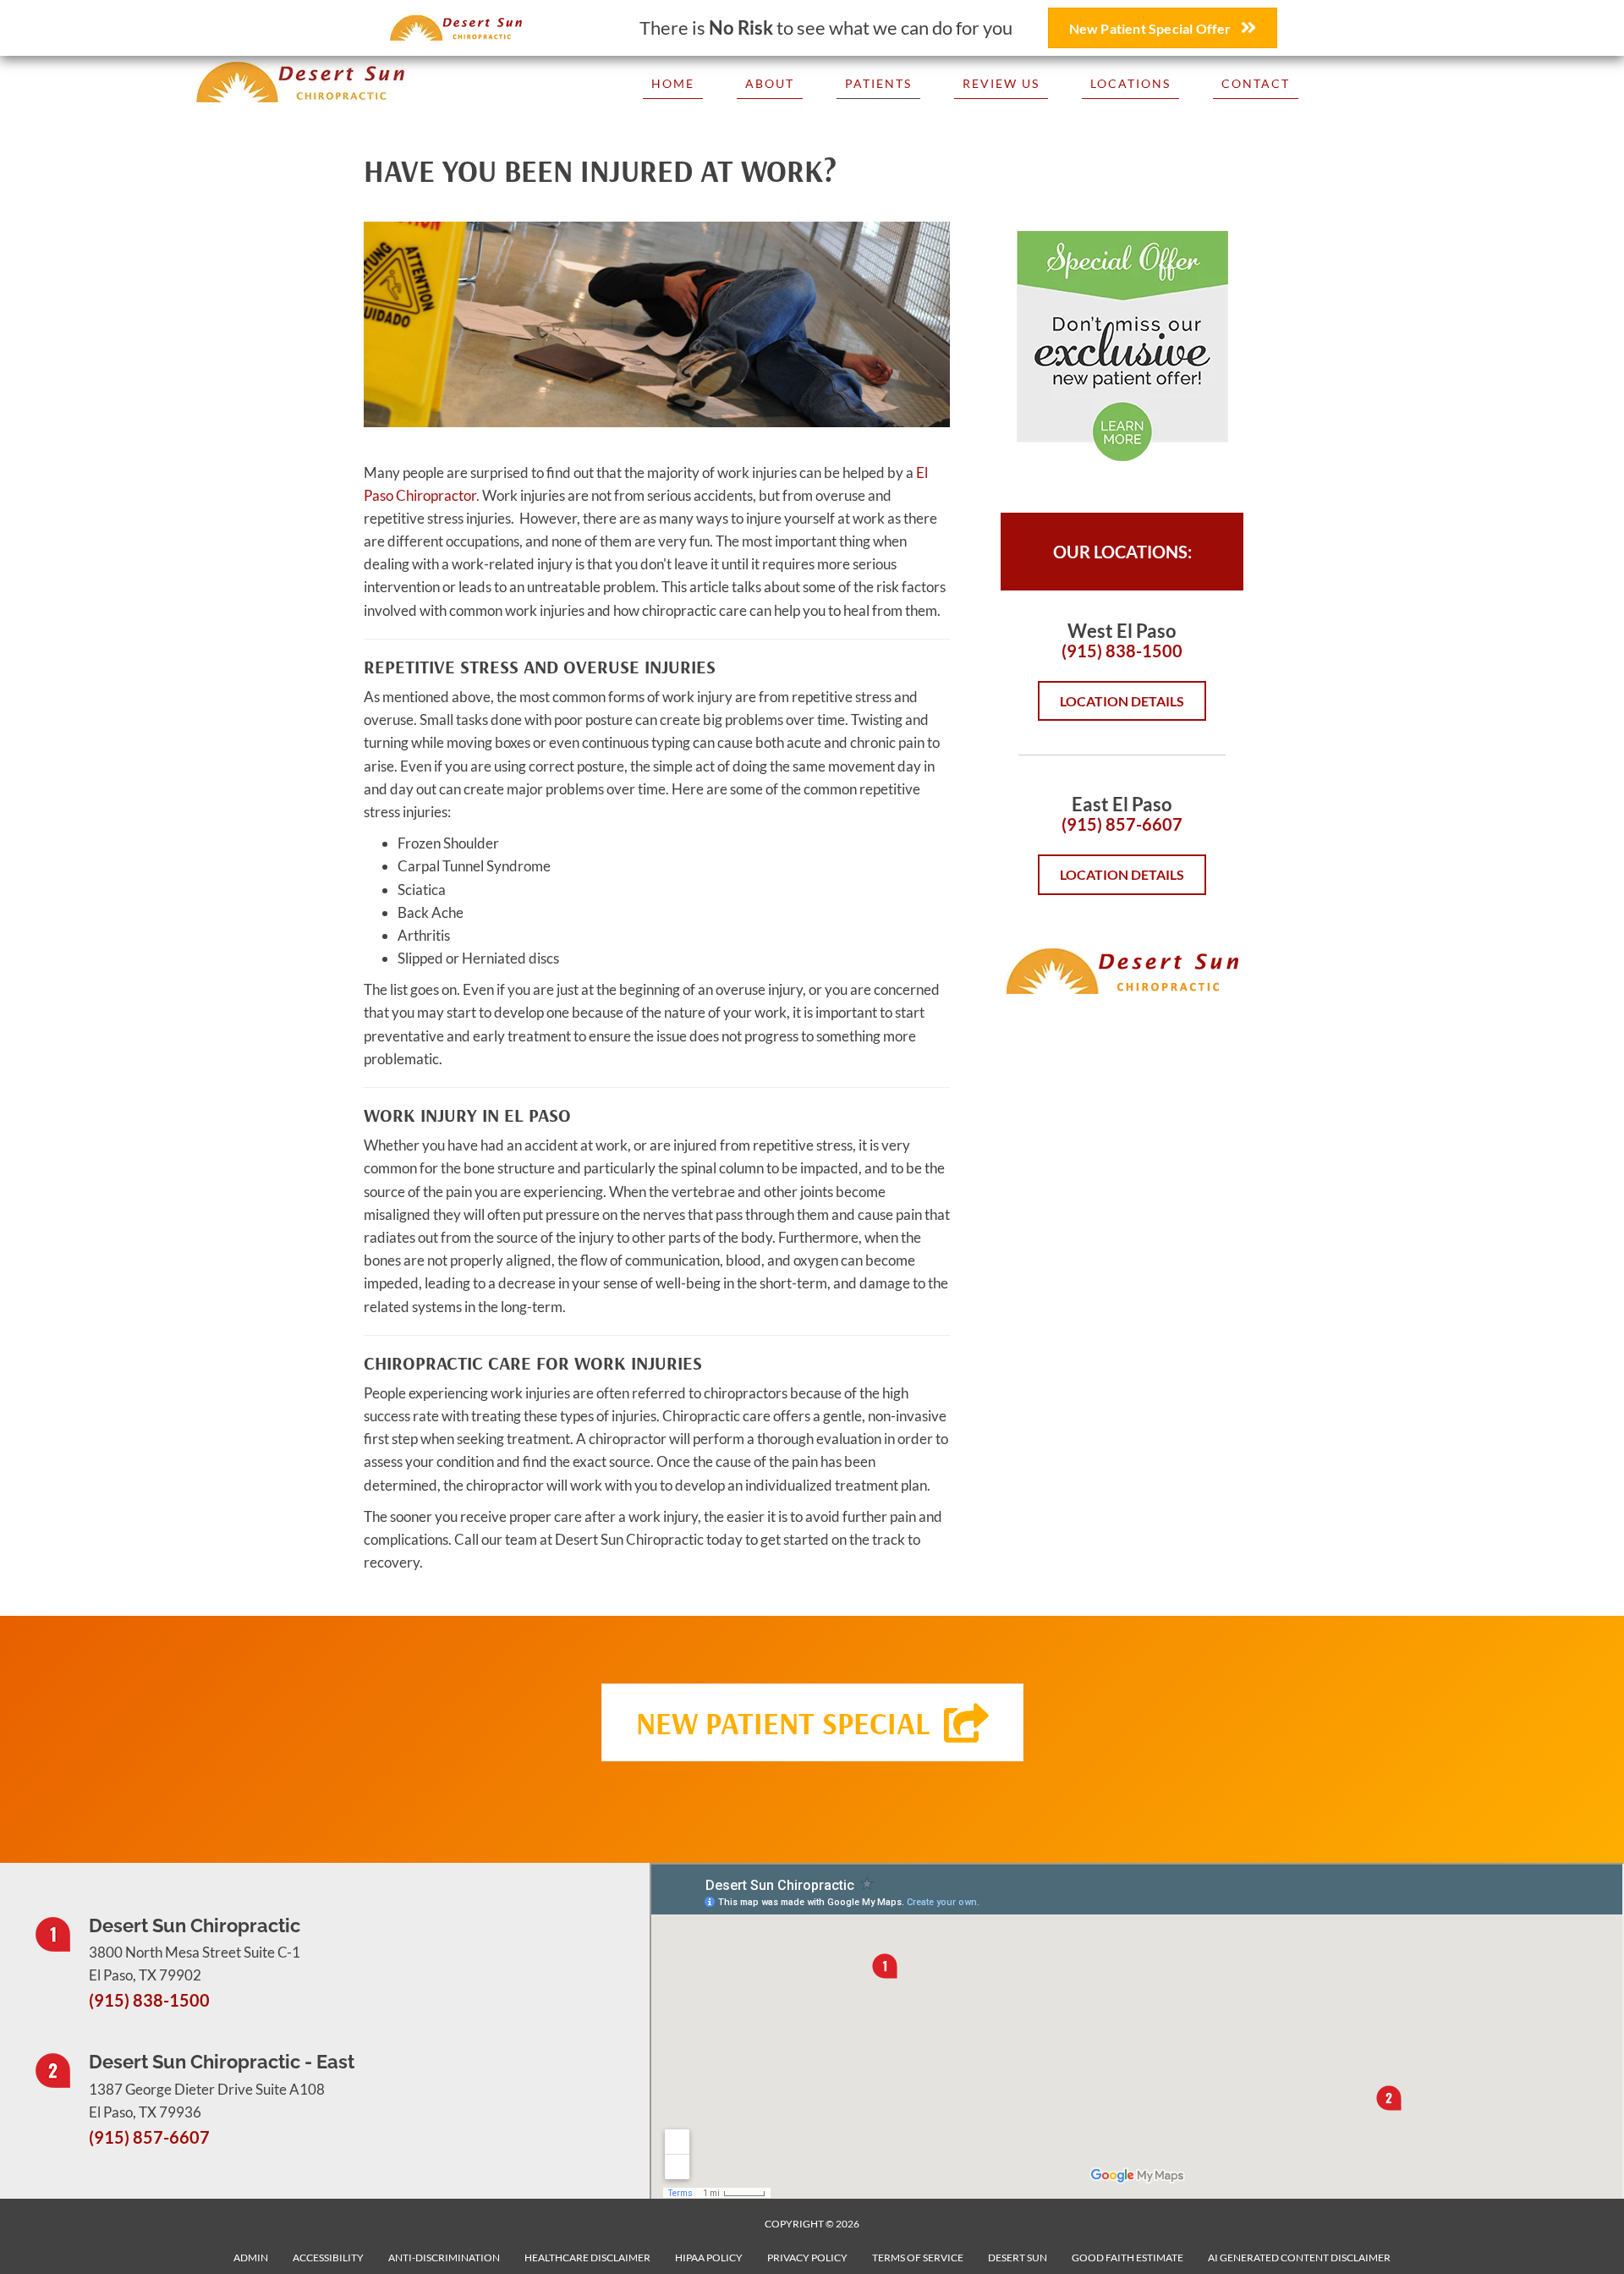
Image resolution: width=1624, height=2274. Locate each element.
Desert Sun (1018, 2258)
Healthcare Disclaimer (587, 2258)
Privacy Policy (807, 2258)
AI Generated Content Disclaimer (1299, 2258)
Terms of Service (918, 2258)
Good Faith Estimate (1127, 2258)
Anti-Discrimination (444, 2258)
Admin (251, 2258)
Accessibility (328, 2258)
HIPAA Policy (709, 2258)
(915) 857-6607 (1122, 824)
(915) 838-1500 (1122, 651)
